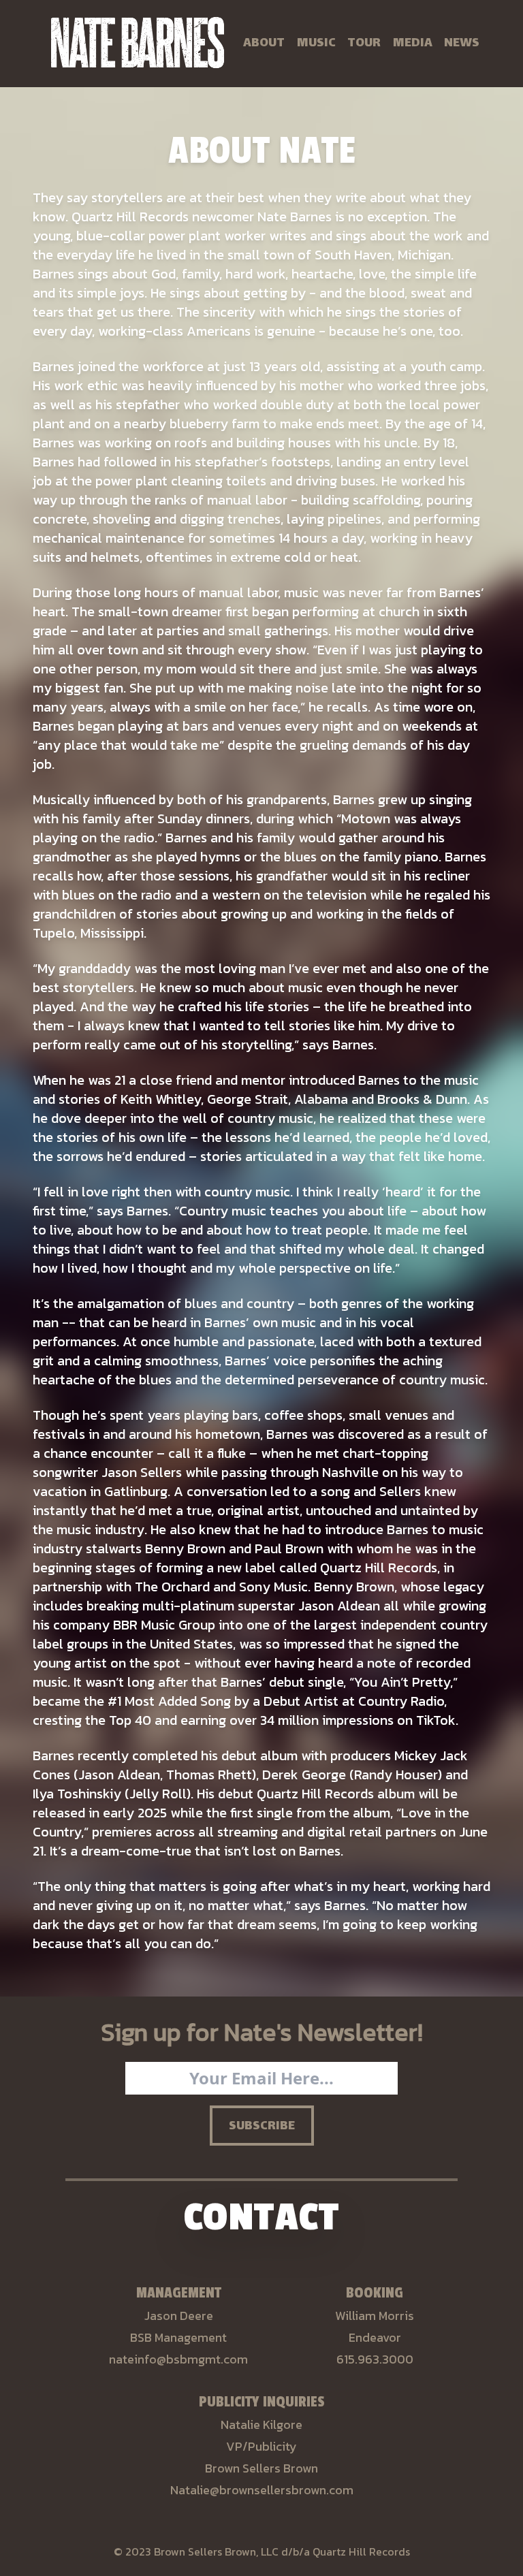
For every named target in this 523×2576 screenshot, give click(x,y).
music (316, 44)
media (413, 44)
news (462, 44)
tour (364, 44)
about (264, 44)
